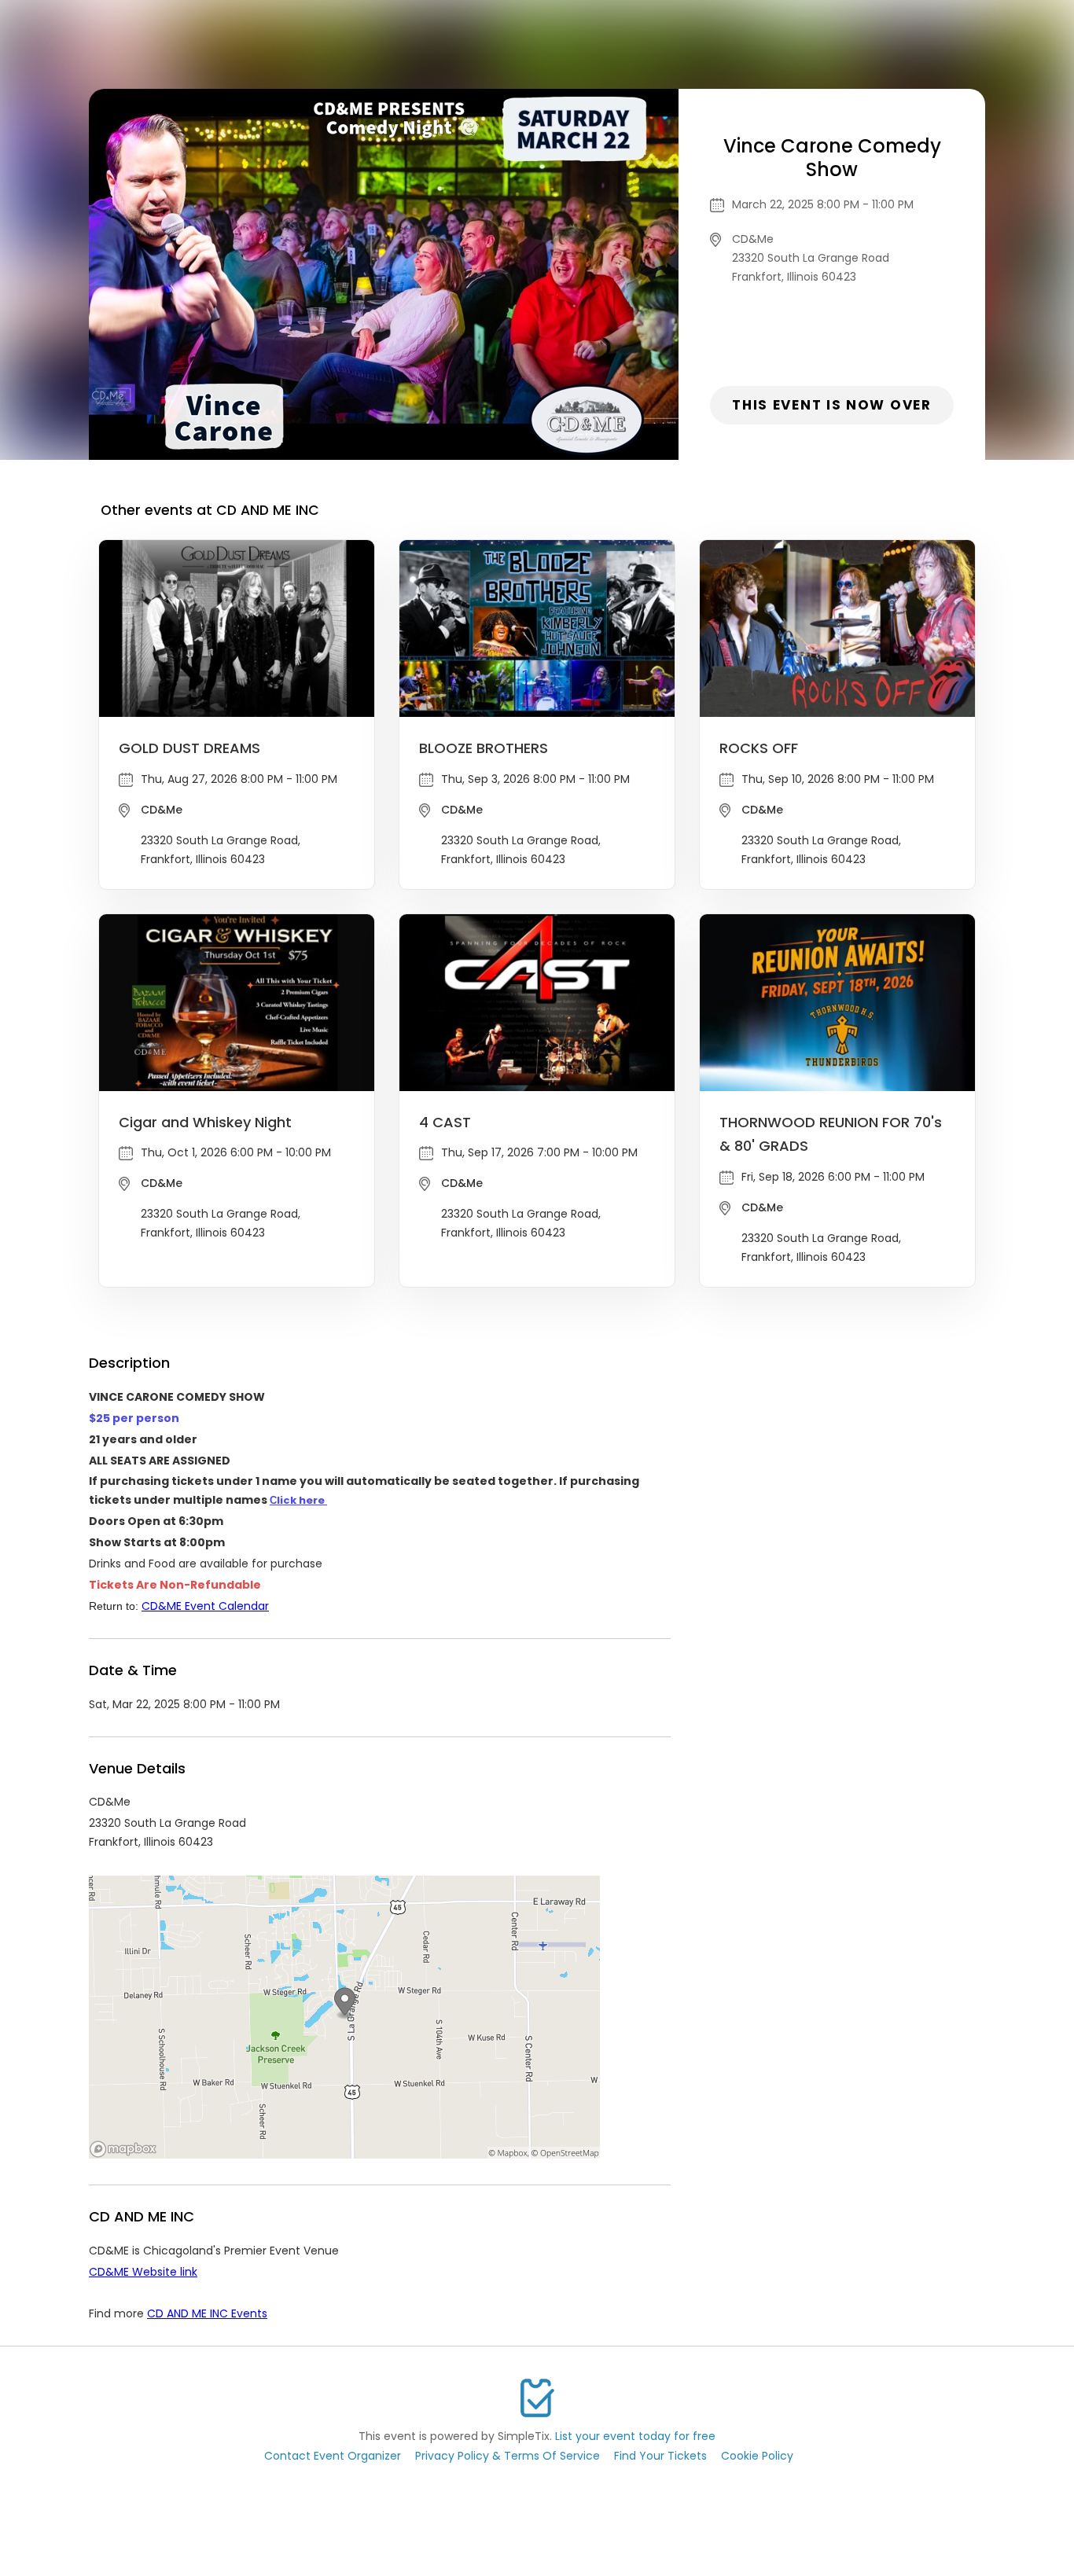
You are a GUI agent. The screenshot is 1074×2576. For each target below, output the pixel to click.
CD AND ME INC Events (207, 2313)
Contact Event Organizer (333, 2456)
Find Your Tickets (660, 2456)
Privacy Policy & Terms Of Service (508, 2456)
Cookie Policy (757, 2456)
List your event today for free (635, 2436)
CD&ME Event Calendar (205, 1606)
